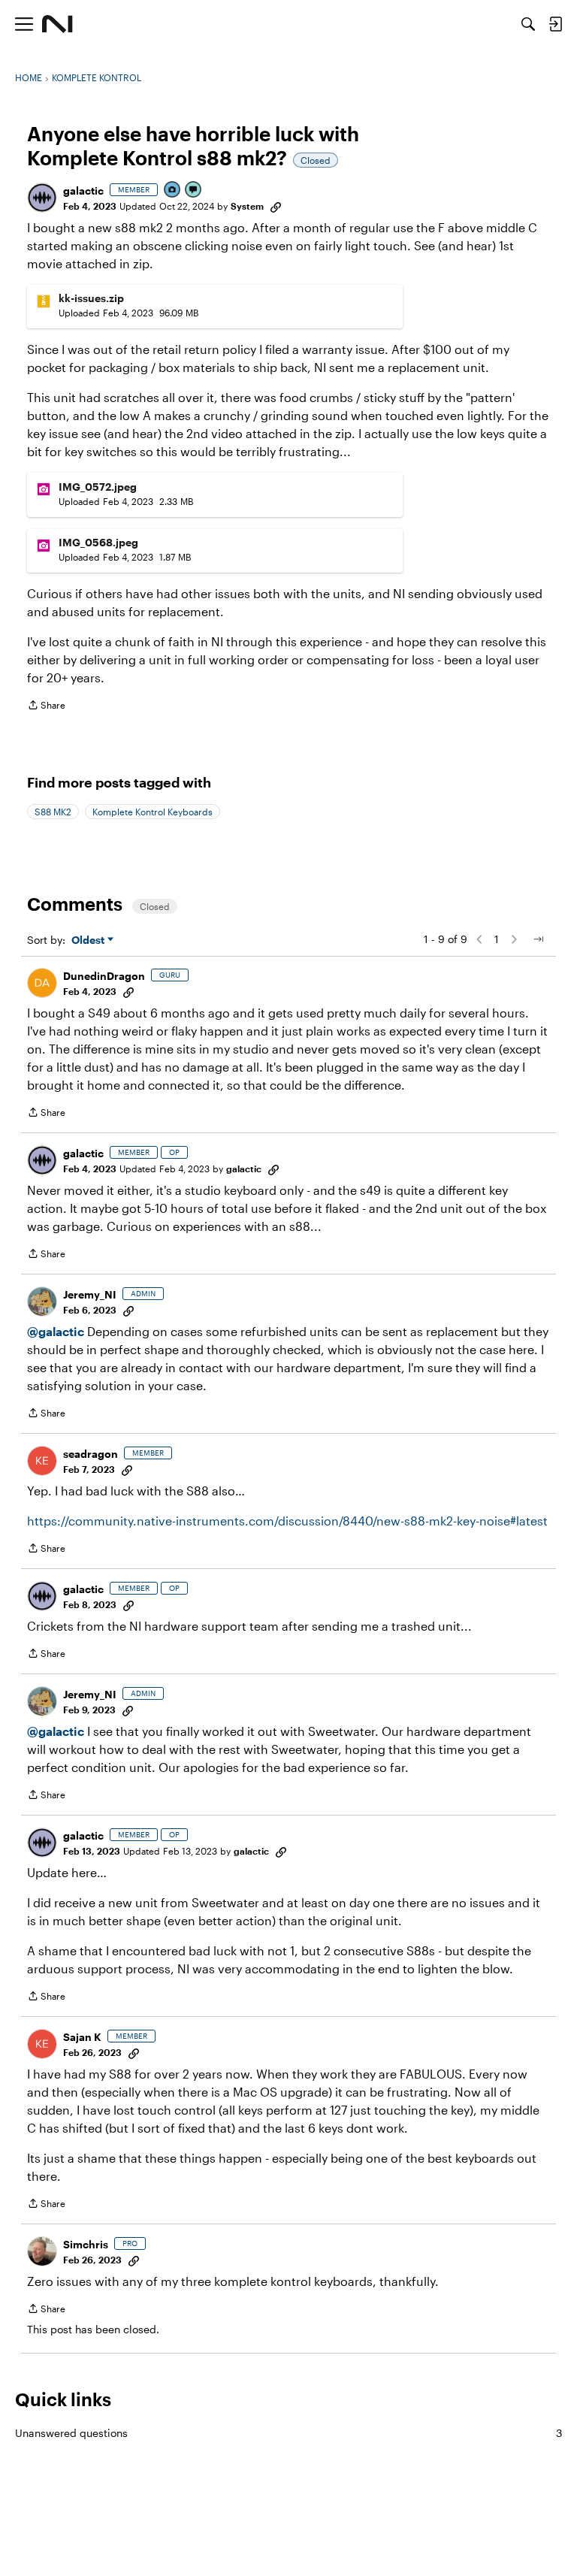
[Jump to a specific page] (538, 939)
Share (46, 707)
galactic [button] (83, 190)
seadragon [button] (91, 1454)
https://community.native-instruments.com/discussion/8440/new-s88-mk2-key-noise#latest (287, 1521)
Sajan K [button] (82, 2037)
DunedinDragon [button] (104, 976)
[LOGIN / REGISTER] (555, 24)
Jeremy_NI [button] (90, 1294)
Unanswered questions (288, 2433)
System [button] (247, 206)
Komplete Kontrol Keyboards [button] (153, 812)
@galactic (56, 1331)
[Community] (57, 24)
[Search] (528, 24)
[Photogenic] (173, 190)
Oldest (89, 940)
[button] (42, 198)
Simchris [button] (86, 2244)
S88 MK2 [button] (53, 812)
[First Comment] (194, 190)
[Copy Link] (276, 206)
